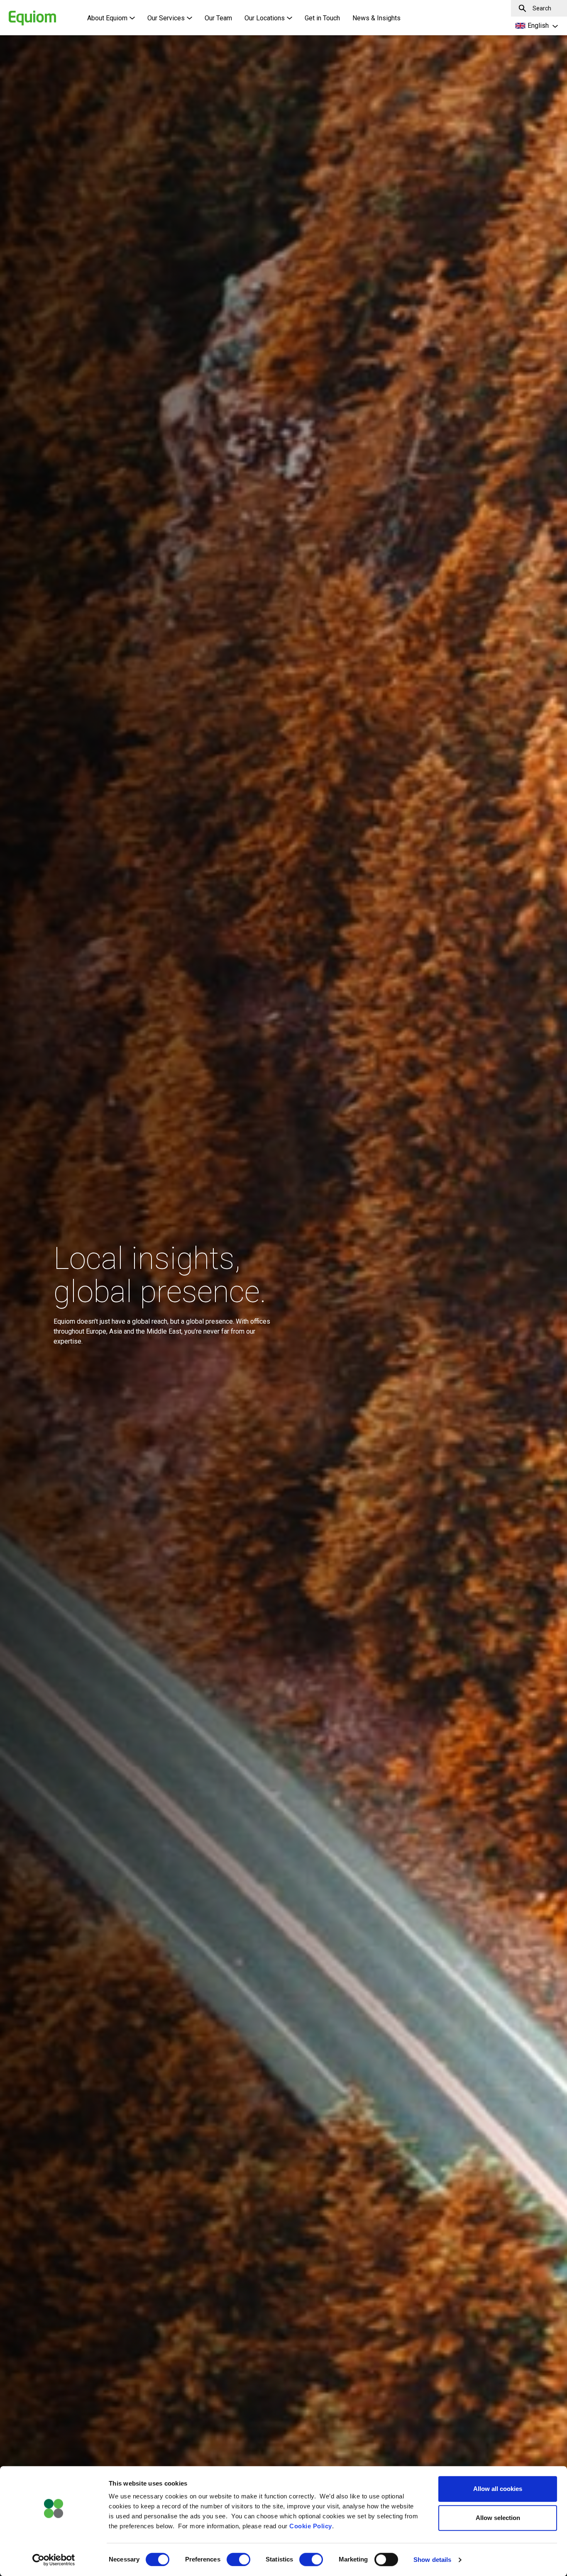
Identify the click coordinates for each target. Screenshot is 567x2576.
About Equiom (107, 18)
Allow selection (498, 2518)
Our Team (218, 18)
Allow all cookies (498, 2489)
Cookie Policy (311, 2526)
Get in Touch (322, 18)
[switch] (238, 2559)
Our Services (166, 18)
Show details (432, 2560)
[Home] (19, 14)
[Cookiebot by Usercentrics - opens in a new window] (54, 2560)
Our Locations (265, 18)
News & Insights (376, 18)
